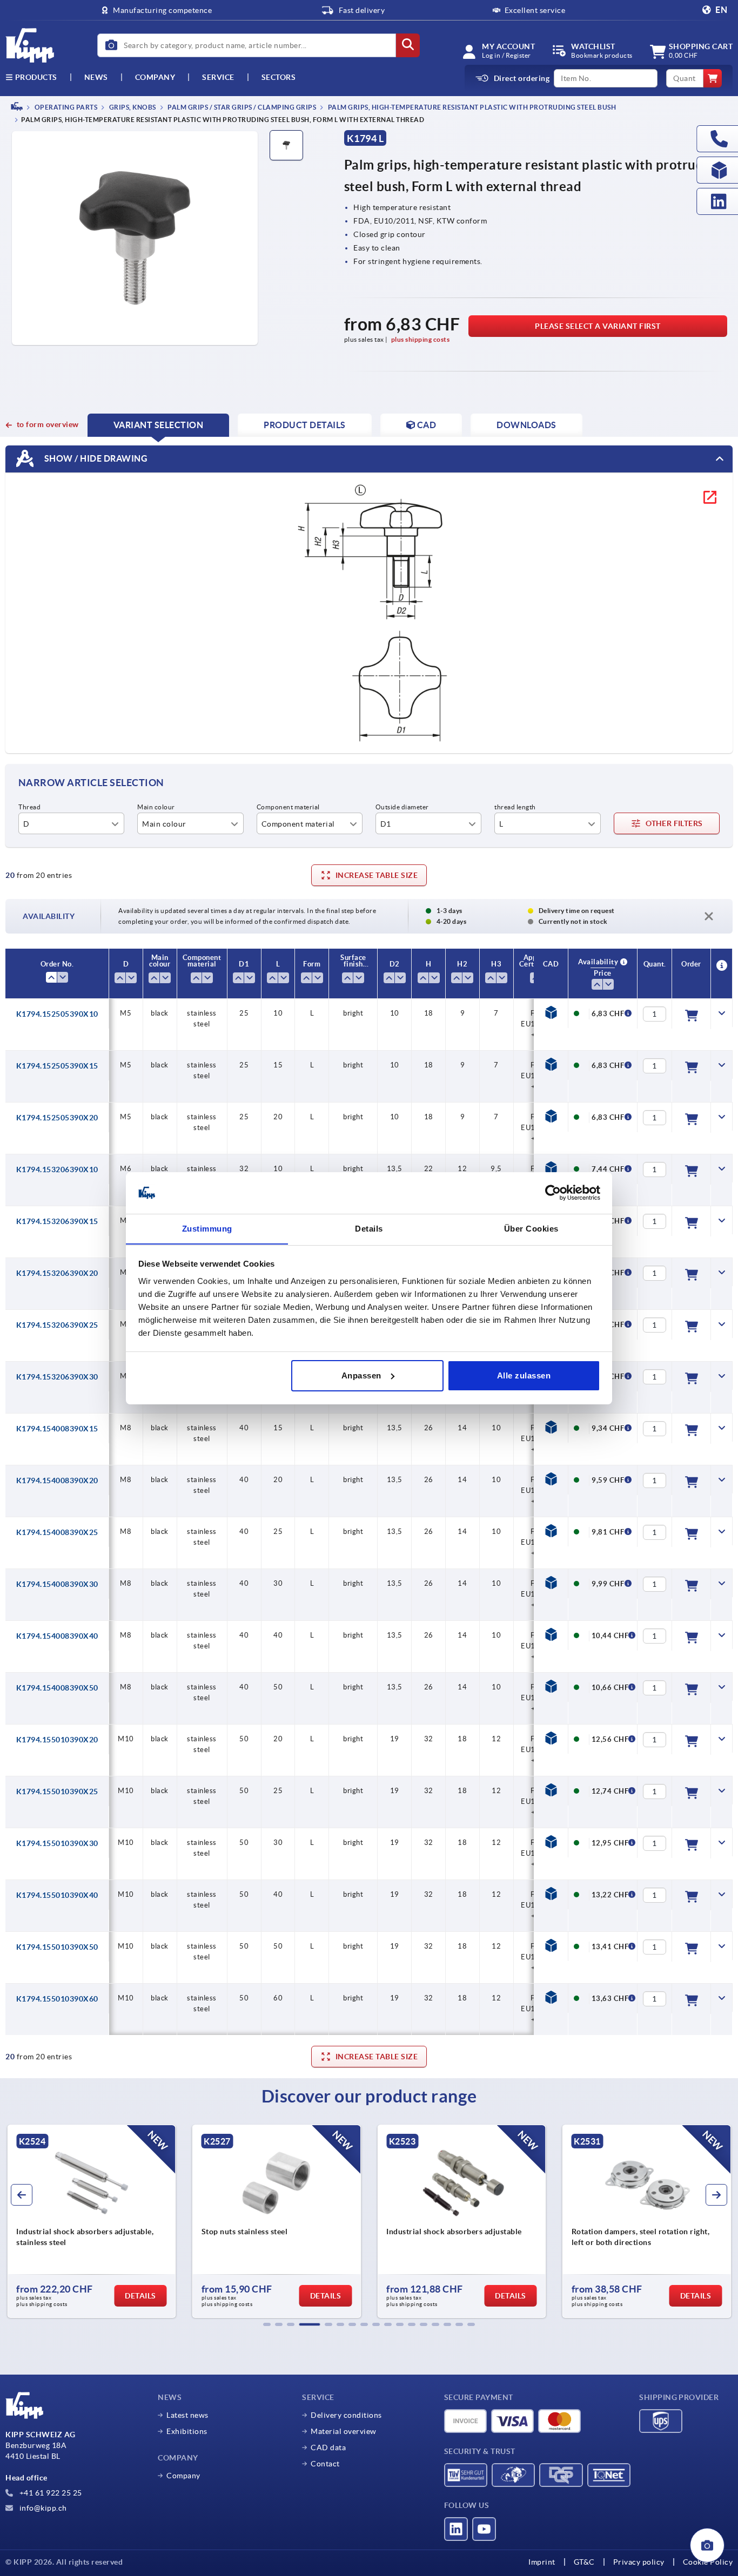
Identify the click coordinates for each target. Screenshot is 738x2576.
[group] (92, 2221)
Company (155, 77)
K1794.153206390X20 (57, 1273)
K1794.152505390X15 (57, 1066)
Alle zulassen (524, 1375)
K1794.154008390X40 (57, 1636)
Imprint (542, 2562)
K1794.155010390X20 (57, 1740)
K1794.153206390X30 (57, 1377)
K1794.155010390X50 (57, 1947)
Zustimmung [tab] (207, 1228)
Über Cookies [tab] (531, 1228)
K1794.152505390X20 (57, 1118)
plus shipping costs (421, 339)
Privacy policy (639, 2562)
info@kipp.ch (42, 2508)
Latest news (187, 2415)
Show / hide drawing (95, 458)
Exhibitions (187, 2431)
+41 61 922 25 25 (50, 2493)
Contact (325, 2464)
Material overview (344, 2431)
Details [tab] (369, 1228)
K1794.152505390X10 (57, 1014)
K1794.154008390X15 (57, 1429)
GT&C (584, 2562)
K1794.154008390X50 (57, 1688)
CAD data (328, 2447)
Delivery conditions (346, 2415)
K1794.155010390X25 (57, 1791)
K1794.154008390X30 (57, 1584)
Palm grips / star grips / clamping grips (241, 107)
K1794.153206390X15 (57, 1221)
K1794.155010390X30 (57, 1843)
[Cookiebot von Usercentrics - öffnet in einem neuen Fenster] (553, 1193)
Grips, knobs (132, 107)
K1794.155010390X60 (57, 1999)
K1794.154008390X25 (57, 1532)
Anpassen (361, 1375)
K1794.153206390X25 (57, 1325)
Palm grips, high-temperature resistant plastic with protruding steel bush (471, 107)
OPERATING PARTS (65, 107)
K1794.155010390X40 (57, 1895)
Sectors (279, 77)
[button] (267, 2324)
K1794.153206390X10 (57, 1169)
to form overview (48, 424)
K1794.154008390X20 (57, 1480)
